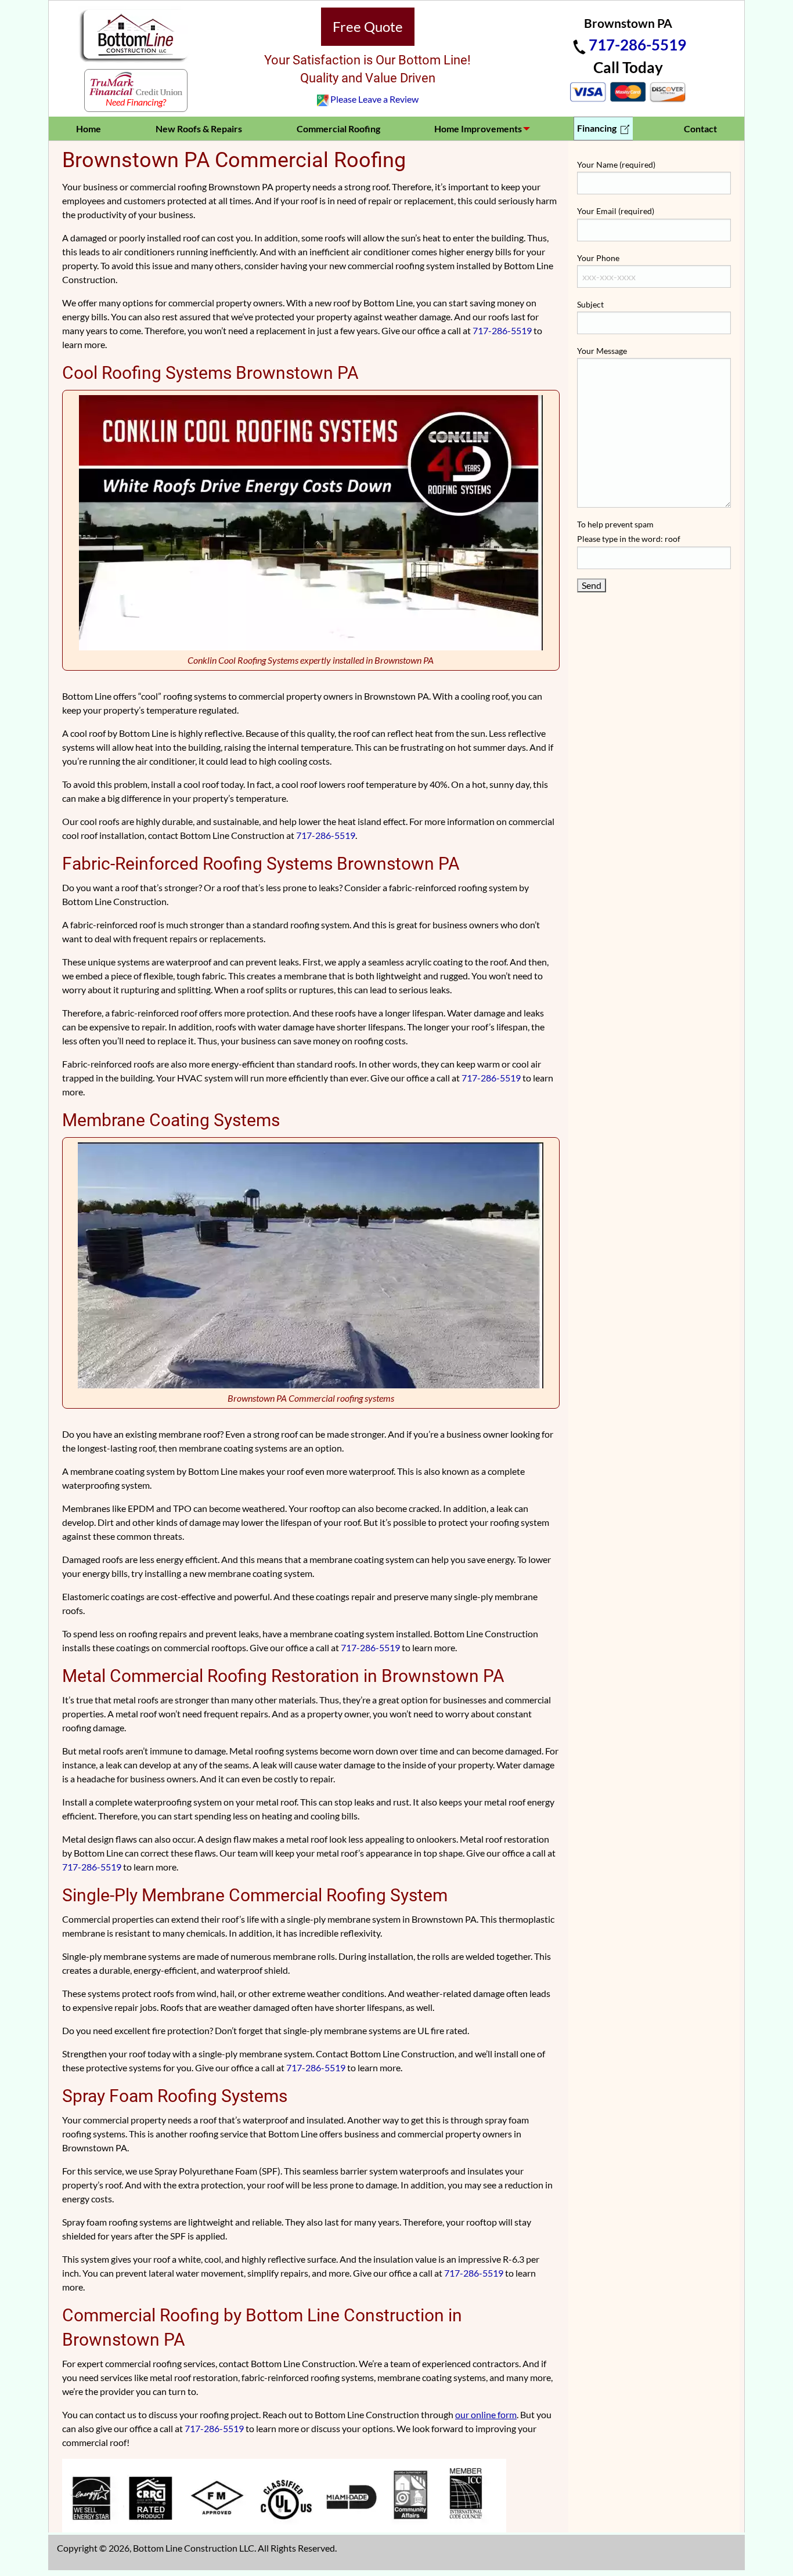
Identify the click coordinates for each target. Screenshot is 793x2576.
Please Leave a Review (374, 99)
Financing (598, 128)
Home (89, 129)
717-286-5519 (637, 45)
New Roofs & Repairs (199, 129)
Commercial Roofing (338, 129)
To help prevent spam (629, 531)
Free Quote (368, 26)
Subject (590, 304)
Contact (700, 129)
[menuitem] (89, 129)
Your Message (602, 351)
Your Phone (598, 258)
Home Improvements (478, 129)
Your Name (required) (616, 164)
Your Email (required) (616, 211)
